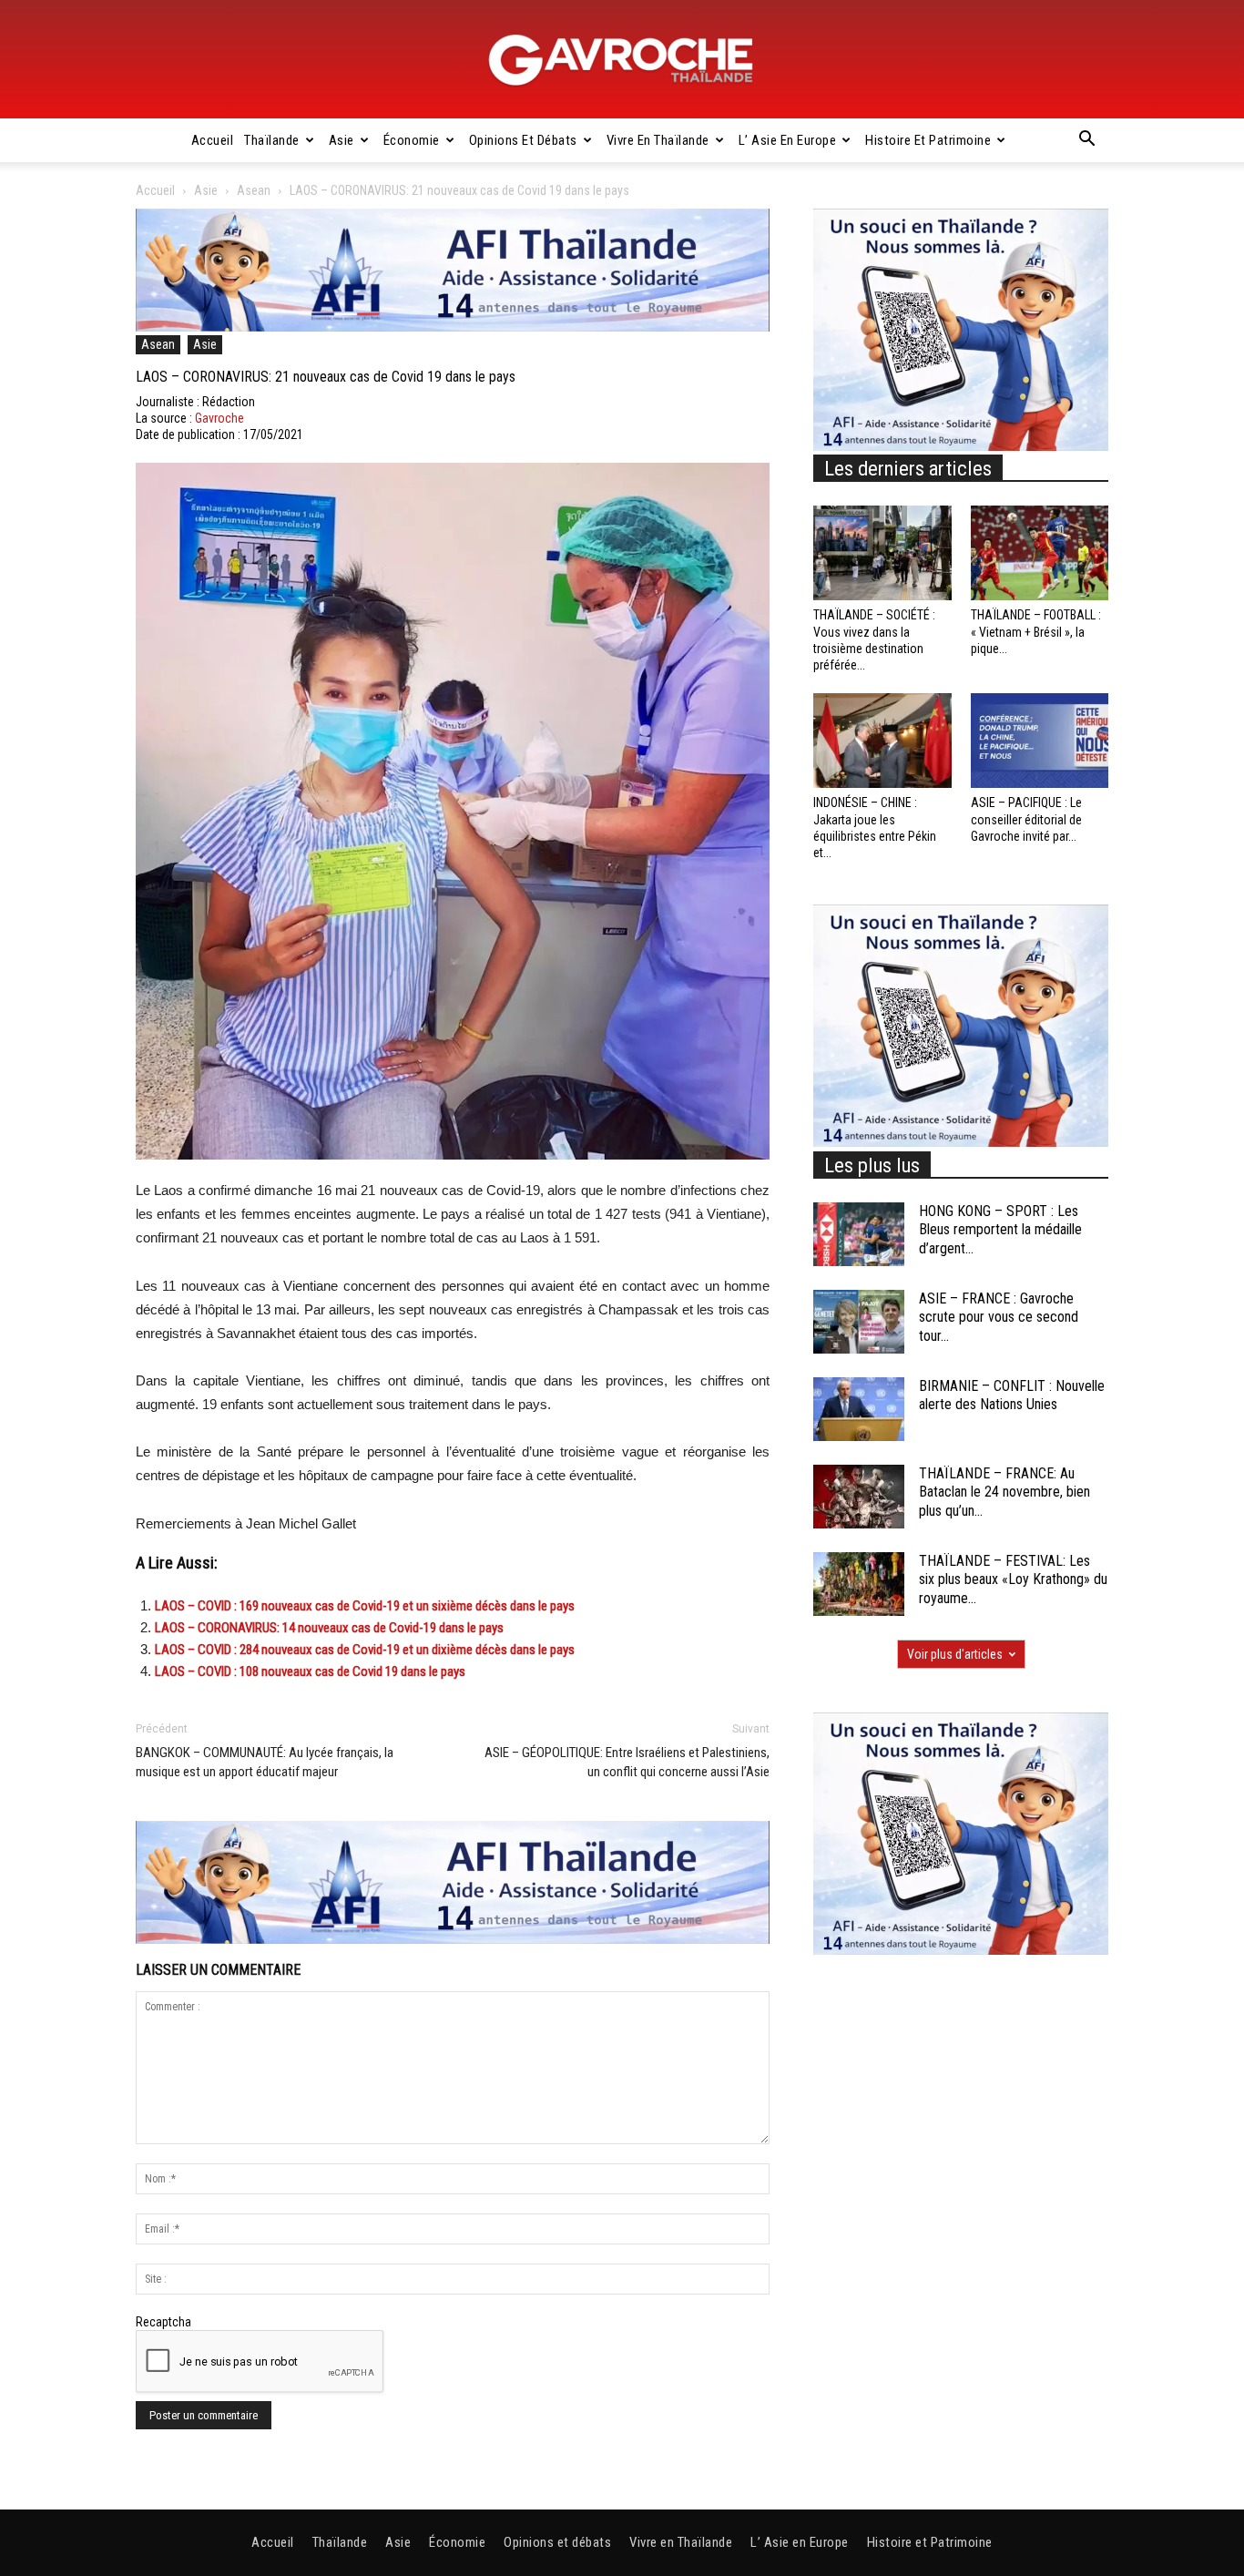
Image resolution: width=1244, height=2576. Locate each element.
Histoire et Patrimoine (928, 140)
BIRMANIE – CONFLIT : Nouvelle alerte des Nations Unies (1012, 1395)
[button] (1086, 141)
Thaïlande (272, 140)
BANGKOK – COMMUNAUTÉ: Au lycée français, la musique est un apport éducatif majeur (265, 1762)
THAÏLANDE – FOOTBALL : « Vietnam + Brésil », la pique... (1036, 631)
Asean (254, 190)
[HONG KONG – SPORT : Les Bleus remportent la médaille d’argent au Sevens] (859, 1234)
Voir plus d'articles (955, 1654)
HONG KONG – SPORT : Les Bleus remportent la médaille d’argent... (1000, 1230)
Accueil (213, 140)
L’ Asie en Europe (788, 140)
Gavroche (219, 418)
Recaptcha (163, 2322)
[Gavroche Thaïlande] (622, 60)
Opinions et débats (523, 140)
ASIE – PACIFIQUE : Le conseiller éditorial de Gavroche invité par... (1026, 819)
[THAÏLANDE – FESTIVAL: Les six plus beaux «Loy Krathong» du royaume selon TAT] (859, 1584)
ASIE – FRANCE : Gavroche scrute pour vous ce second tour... (999, 1318)
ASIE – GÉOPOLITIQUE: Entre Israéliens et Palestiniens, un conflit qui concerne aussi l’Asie (627, 1762)
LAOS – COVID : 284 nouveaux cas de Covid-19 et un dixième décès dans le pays (365, 1650)
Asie (342, 140)
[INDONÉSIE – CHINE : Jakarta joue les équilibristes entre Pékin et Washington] (882, 741)
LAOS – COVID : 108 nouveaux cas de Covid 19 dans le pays (310, 1671)
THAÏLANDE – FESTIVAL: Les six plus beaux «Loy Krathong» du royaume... (1013, 1580)
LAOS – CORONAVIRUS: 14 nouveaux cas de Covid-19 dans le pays (329, 1628)
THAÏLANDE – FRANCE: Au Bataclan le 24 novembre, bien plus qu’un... (1004, 1492)
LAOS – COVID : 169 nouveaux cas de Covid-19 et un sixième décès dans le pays (365, 1606)
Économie (412, 140)
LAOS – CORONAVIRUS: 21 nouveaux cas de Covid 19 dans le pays (326, 377)
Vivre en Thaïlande (658, 140)
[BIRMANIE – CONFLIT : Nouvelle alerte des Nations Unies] (859, 1409)
